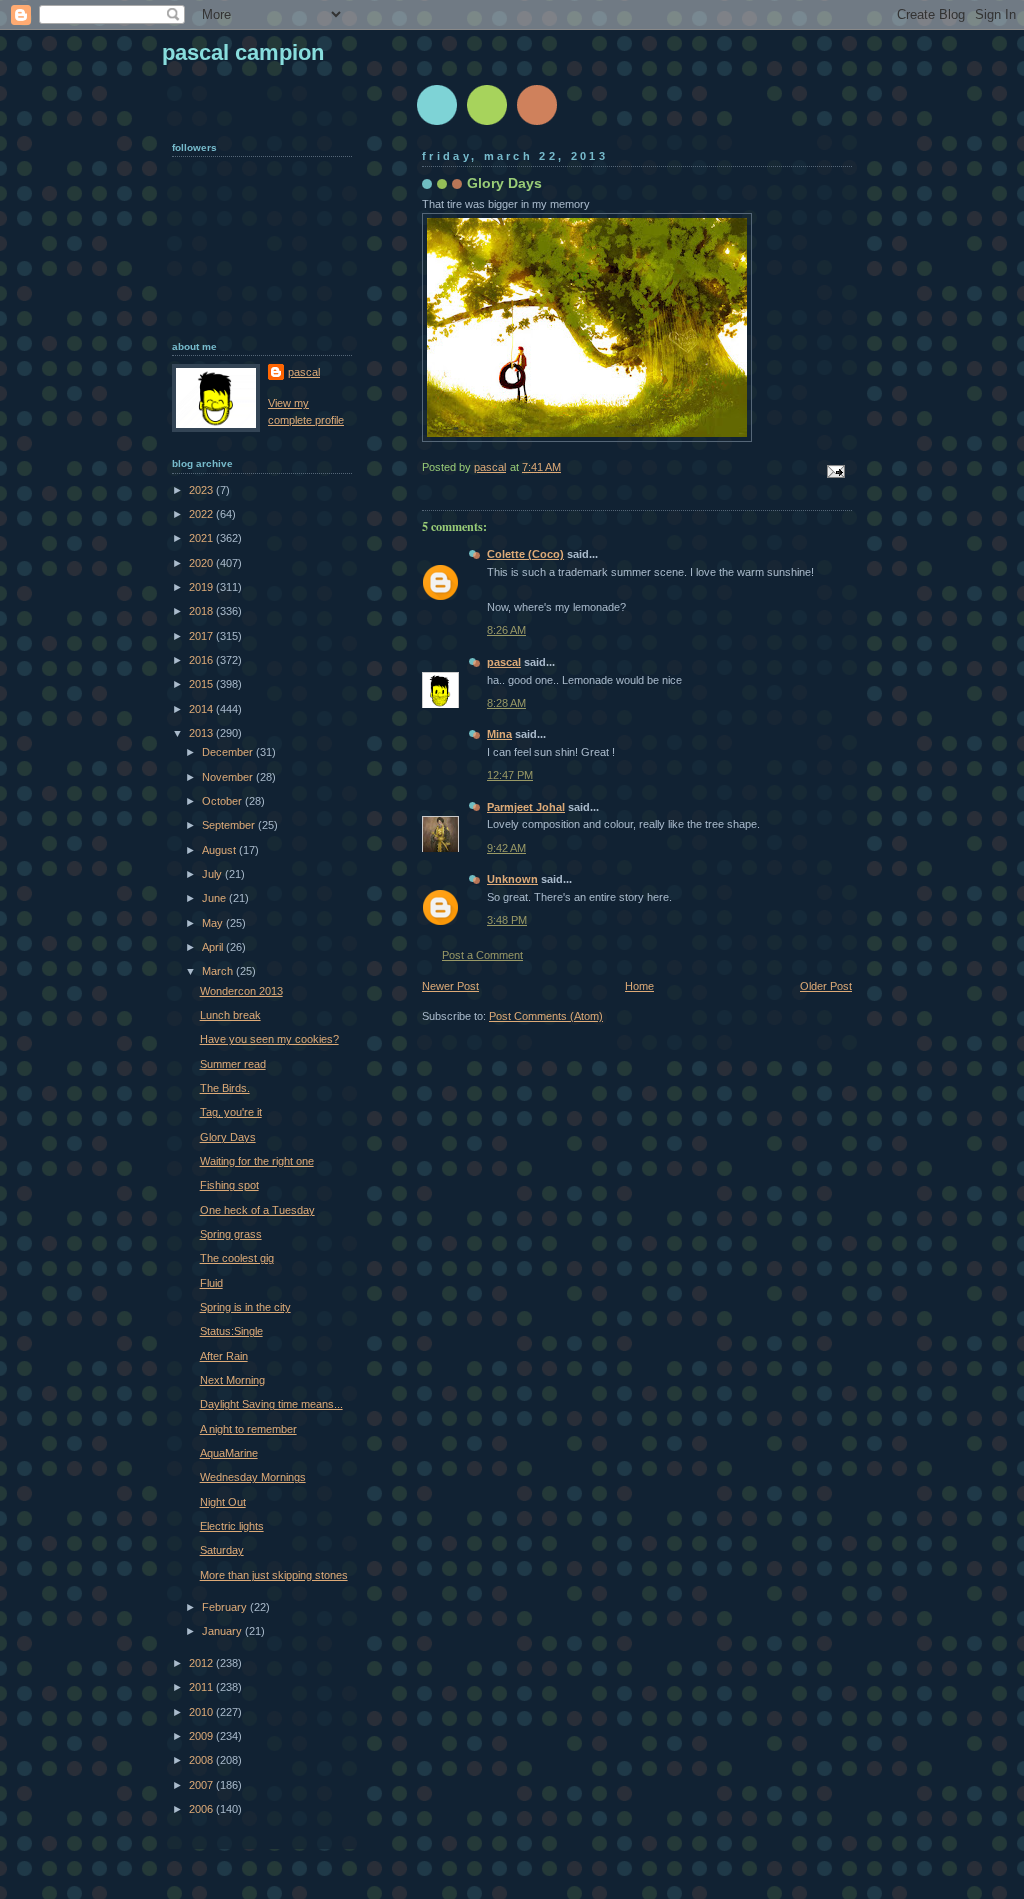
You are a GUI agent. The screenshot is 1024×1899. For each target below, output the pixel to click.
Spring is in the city (245, 1307)
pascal (504, 662)
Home (639, 986)
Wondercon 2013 (241, 991)
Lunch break (230, 1015)
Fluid (211, 1283)
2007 (202, 1785)
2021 (202, 538)
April (214, 947)
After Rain (224, 1356)
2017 (202, 636)
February (226, 1607)
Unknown (512, 879)
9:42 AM (506, 848)
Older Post (826, 986)
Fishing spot (229, 1185)
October (223, 801)
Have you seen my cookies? (269, 1039)
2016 (202, 660)
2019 (202, 587)
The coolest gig (237, 1258)
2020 (202, 563)
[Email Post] (834, 471)
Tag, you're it (231, 1112)
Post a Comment (482, 955)
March (219, 971)
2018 (202, 611)
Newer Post (450, 986)
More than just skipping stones (274, 1575)
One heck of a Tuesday (257, 1210)
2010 (202, 1712)
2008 (202, 1760)
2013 (202, 733)
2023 (202, 490)
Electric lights (232, 1526)
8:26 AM (506, 630)
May (214, 923)
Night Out (223, 1502)
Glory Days (228, 1137)
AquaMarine (229, 1453)
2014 (202, 709)
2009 (202, 1736)
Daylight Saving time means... (271, 1404)
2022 (202, 514)
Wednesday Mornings (253, 1477)
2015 (202, 684)
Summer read (233, 1064)
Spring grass (231, 1234)
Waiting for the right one (257, 1161)
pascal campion (243, 52)
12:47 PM (510, 775)
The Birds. (225, 1088)
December (229, 752)
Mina (499, 734)
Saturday (222, 1550)
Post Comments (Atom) (546, 1016)
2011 (202, 1687)
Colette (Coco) (525, 554)
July (213, 874)
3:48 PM (507, 920)
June (215, 898)
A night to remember (248, 1429)
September (230, 825)
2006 (202, 1809)
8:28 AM (506, 703)
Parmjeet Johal (526, 807)
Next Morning (232, 1380)
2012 (202, 1663)
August (220, 850)
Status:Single (231, 1331)
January (223, 1631)
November (229, 777)
